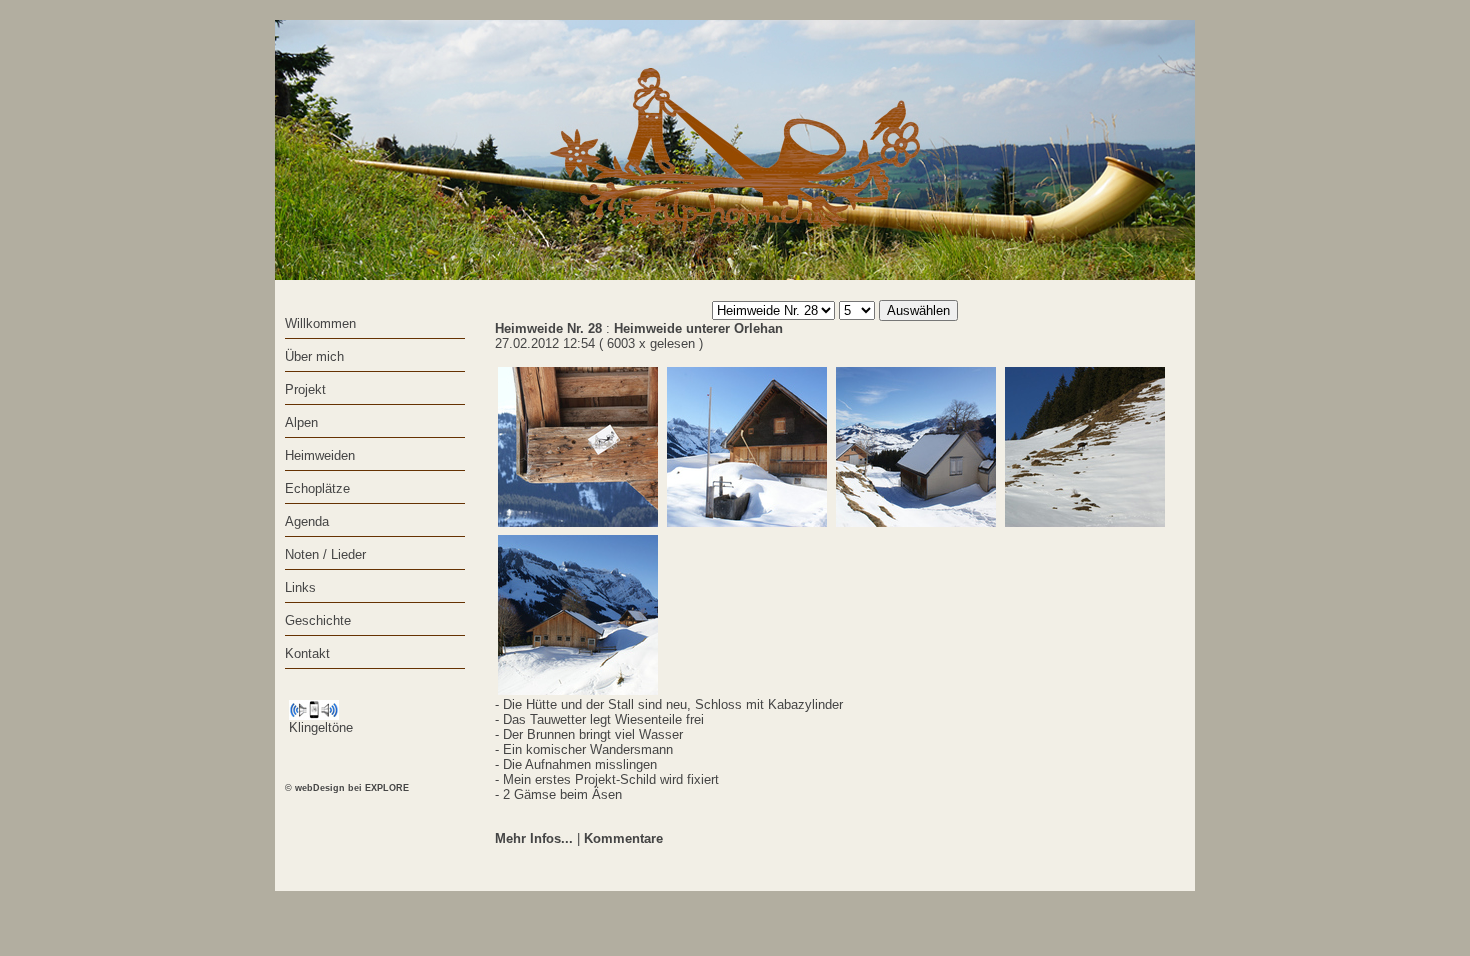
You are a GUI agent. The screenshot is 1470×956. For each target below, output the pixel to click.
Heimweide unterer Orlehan (698, 328)
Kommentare (623, 838)
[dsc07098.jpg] (578, 447)
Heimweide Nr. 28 (548, 328)
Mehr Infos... (534, 838)
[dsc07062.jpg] (578, 615)
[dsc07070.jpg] (1085, 447)
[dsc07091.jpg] (916, 447)
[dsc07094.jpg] (747, 447)
